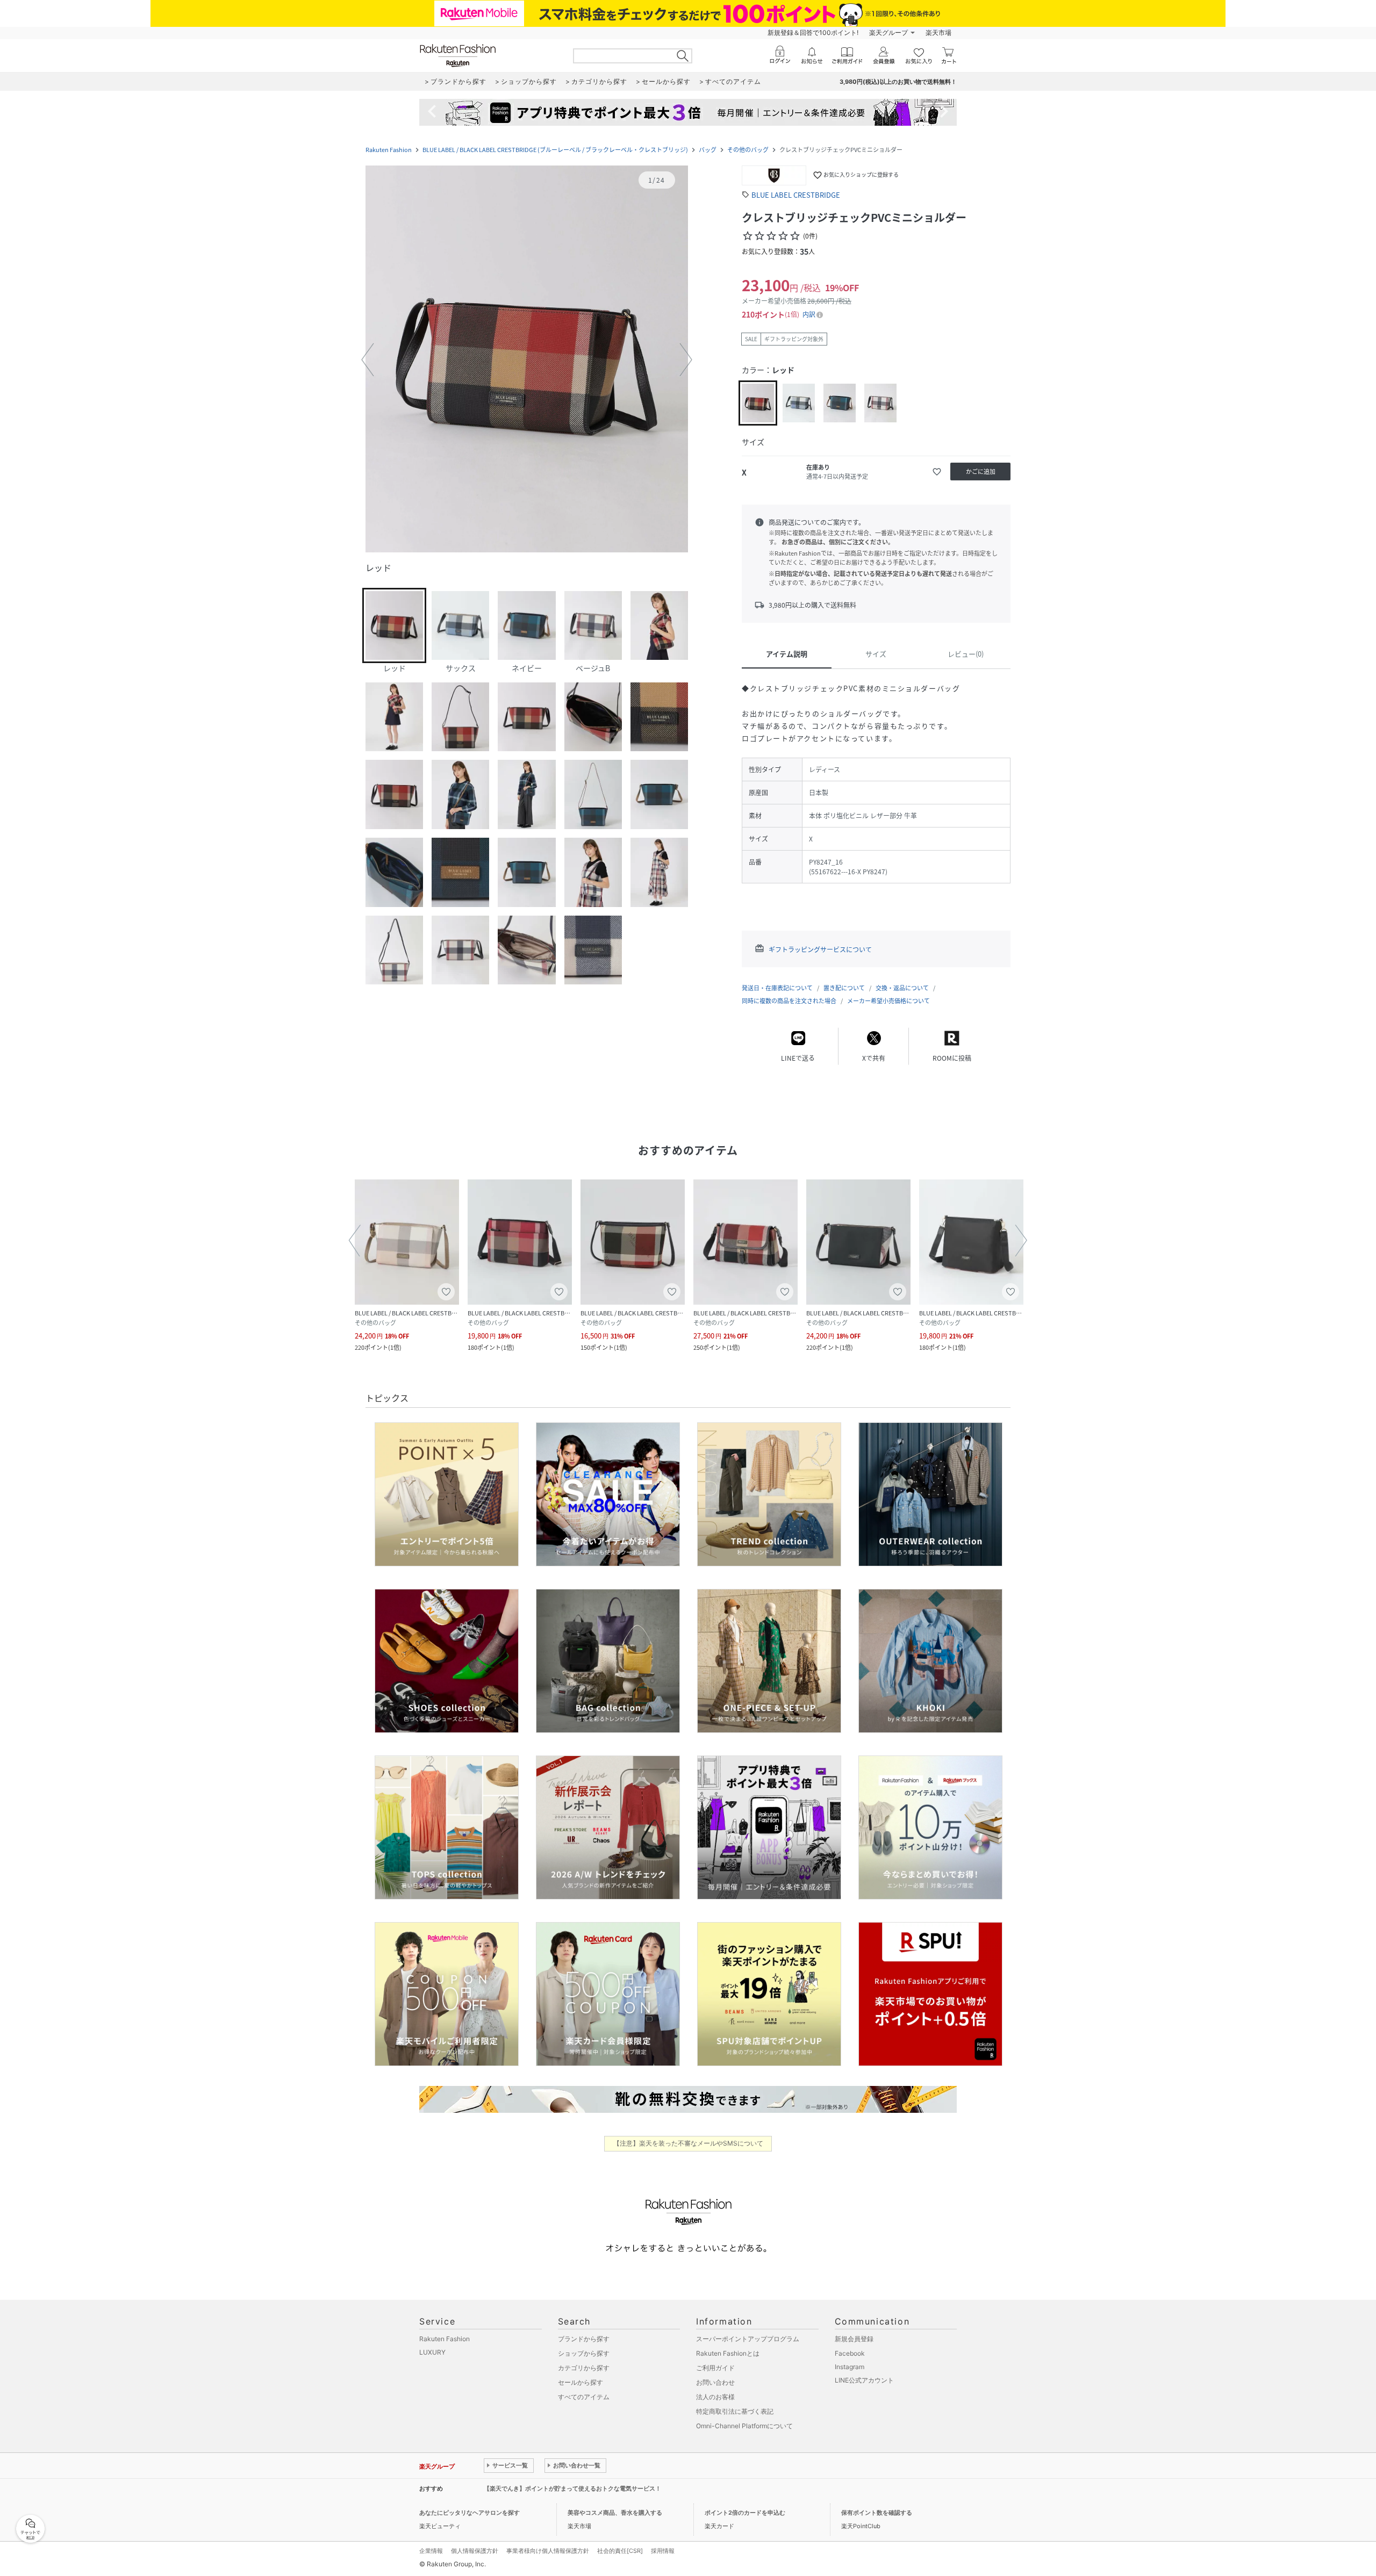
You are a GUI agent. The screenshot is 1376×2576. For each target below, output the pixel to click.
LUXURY (432, 2352)
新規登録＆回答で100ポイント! (813, 33)
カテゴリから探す (584, 2368)
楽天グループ (888, 33)
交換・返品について (902, 988)
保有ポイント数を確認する (877, 2513)
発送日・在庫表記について (777, 988)
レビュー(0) (966, 654)
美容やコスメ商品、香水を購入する (615, 2513)
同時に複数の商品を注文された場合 (789, 1001)
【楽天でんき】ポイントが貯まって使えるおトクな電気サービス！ (572, 2488)
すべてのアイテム (584, 2397)
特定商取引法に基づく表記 (735, 2411)
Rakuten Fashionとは (728, 2353)
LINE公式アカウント (864, 2380)
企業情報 (431, 2551)
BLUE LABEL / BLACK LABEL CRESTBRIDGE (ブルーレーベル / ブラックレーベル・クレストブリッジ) (555, 150)
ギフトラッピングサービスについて (820, 949)
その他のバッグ (748, 150)
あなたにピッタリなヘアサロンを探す (470, 2513)
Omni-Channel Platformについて (744, 2426)
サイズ (876, 654)
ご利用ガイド (715, 2368)
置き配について (844, 988)
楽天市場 (938, 33)
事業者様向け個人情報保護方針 (548, 2551)
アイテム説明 (787, 654)
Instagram (850, 2367)
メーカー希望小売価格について (888, 1001)
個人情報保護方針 (475, 2551)
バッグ (708, 150)
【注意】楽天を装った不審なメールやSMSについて (688, 2143)
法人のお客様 (715, 2397)
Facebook (850, 2353)
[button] (527, 360)
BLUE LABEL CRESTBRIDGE (796, 195)
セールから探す (580, 2382)
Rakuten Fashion (389, 150)
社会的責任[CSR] (620, 2551)
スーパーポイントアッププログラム (748, 2339)
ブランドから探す (584, 2339)
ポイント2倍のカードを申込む (745, 2513)
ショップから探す (584, 2353)
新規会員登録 (854, 2339)
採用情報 (663, 2551)
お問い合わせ (715, 2382)
